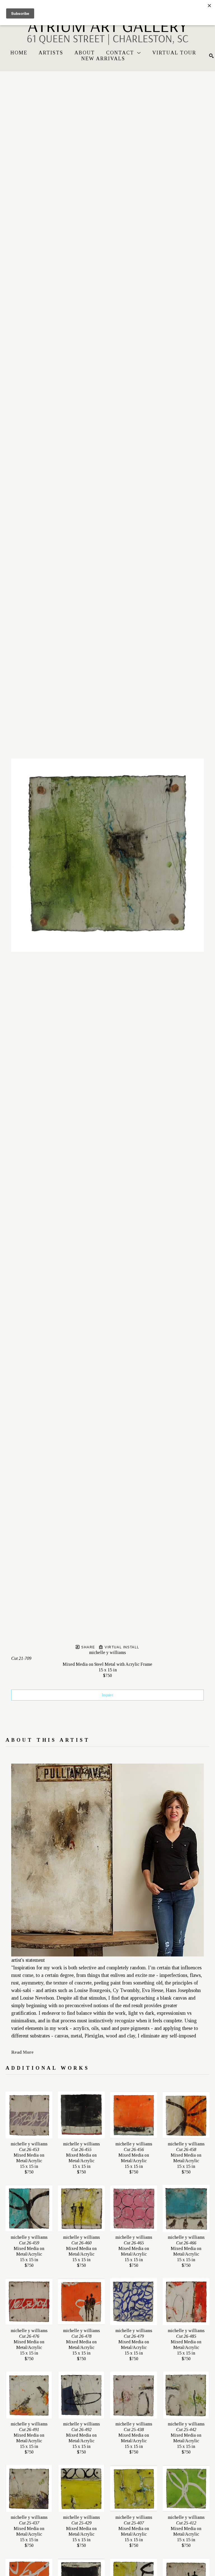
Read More (22, 2052)
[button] (124, 53)
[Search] (211, 56)
